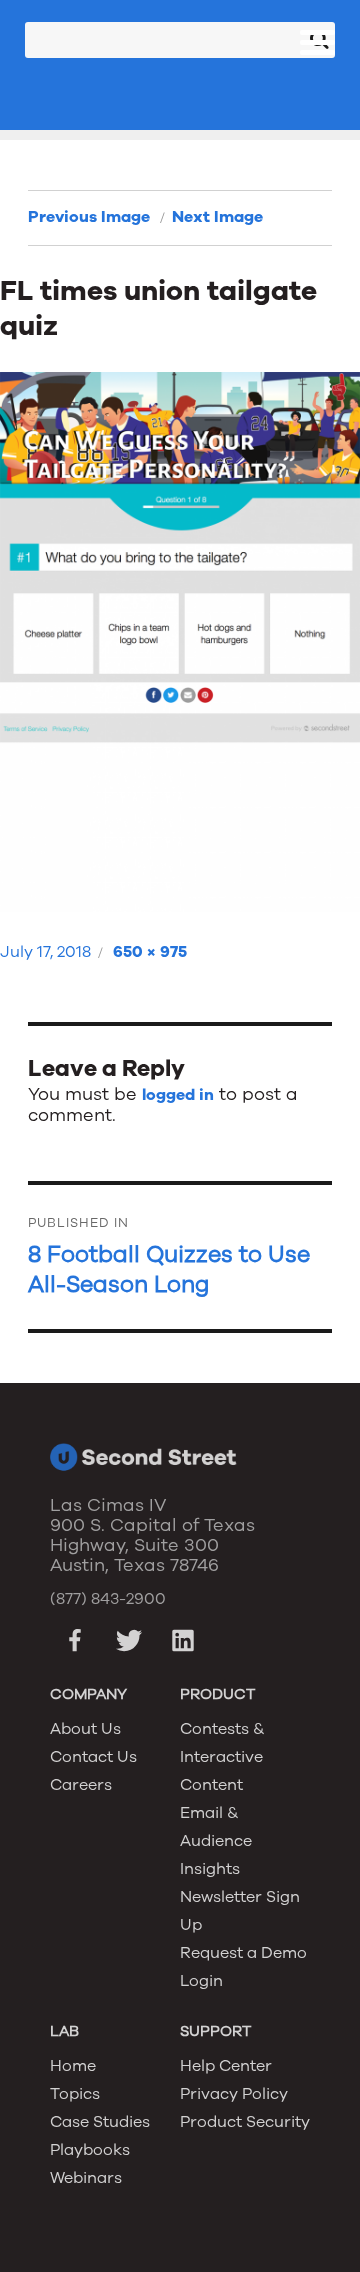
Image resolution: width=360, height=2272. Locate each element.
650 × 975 (150, 952)
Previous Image (89, 217)
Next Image (217, 217)
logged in (178, 1095)
